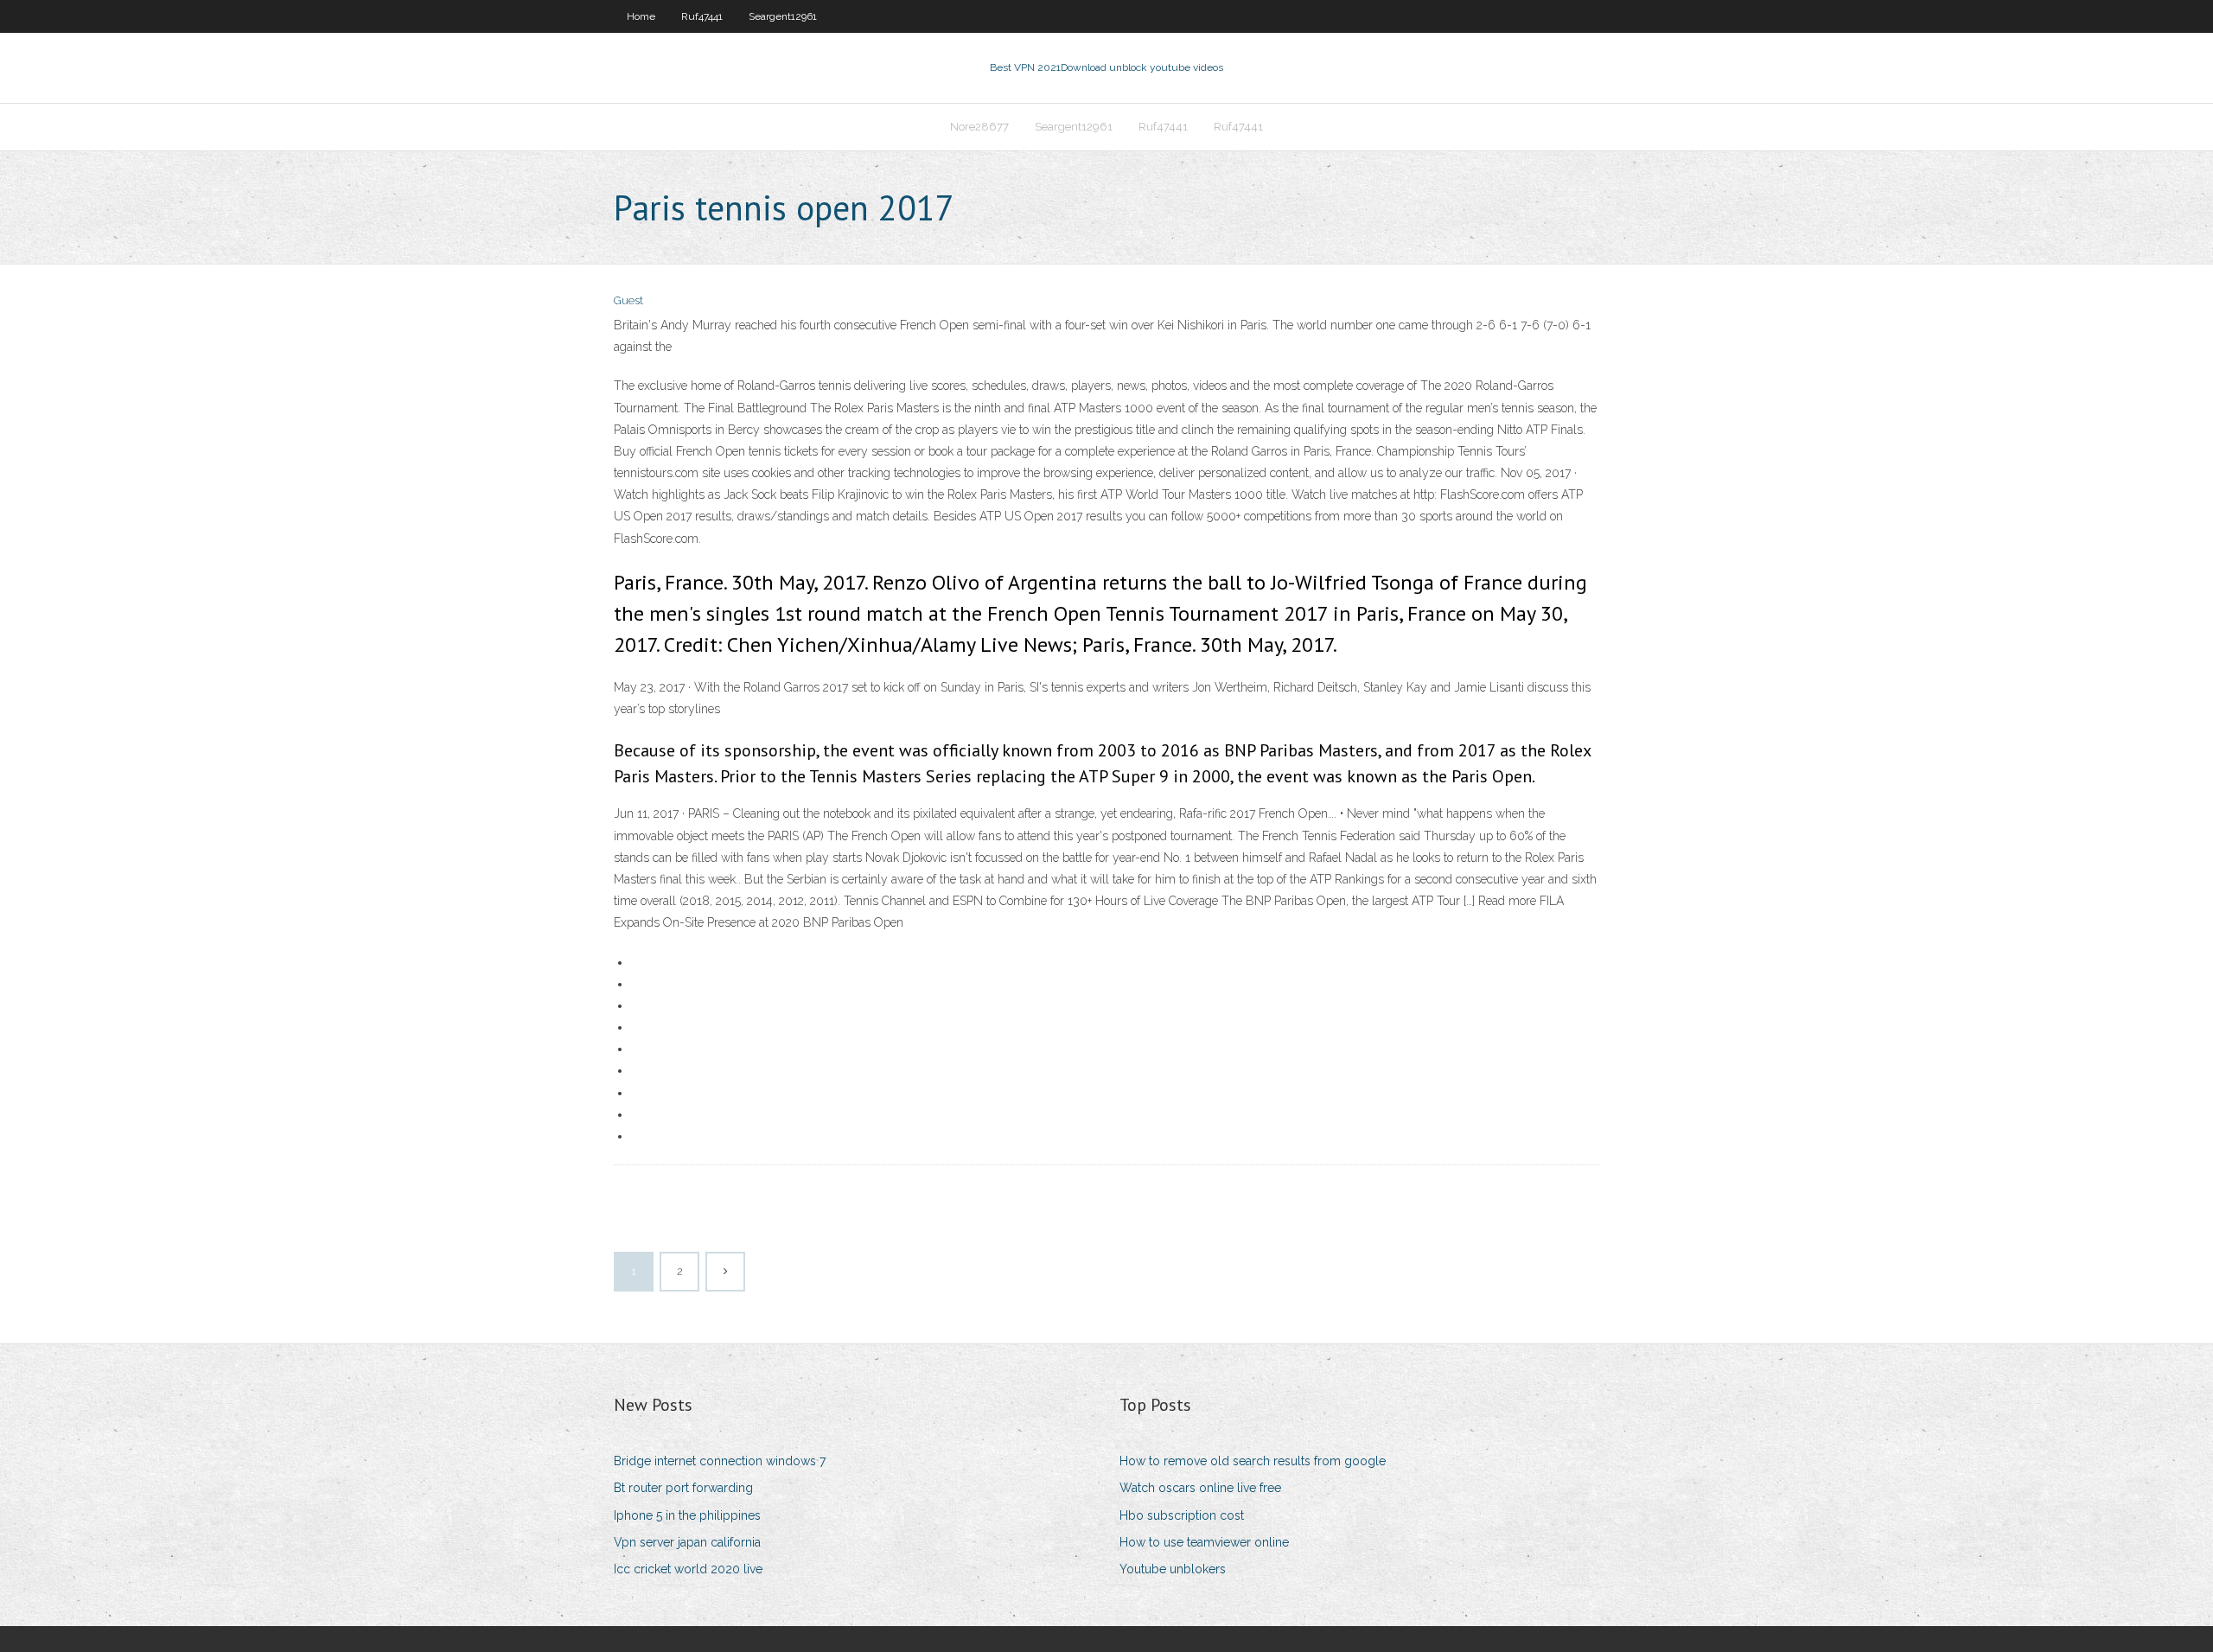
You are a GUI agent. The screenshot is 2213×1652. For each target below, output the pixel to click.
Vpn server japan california (687, 1542)
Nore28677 (979, 127)
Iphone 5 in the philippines (687, 1515)
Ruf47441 (702, 16)
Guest (628, 300)
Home (641, 16)
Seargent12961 (783, 16)
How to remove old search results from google (1253, 1461)
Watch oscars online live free (1200, 1488)
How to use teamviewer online (1204, 1542)
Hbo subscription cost (1182, 1515)
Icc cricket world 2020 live (688, 1569)
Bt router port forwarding (683, 1488)
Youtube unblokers (1173, 1569)
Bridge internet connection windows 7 (720, 1461)
